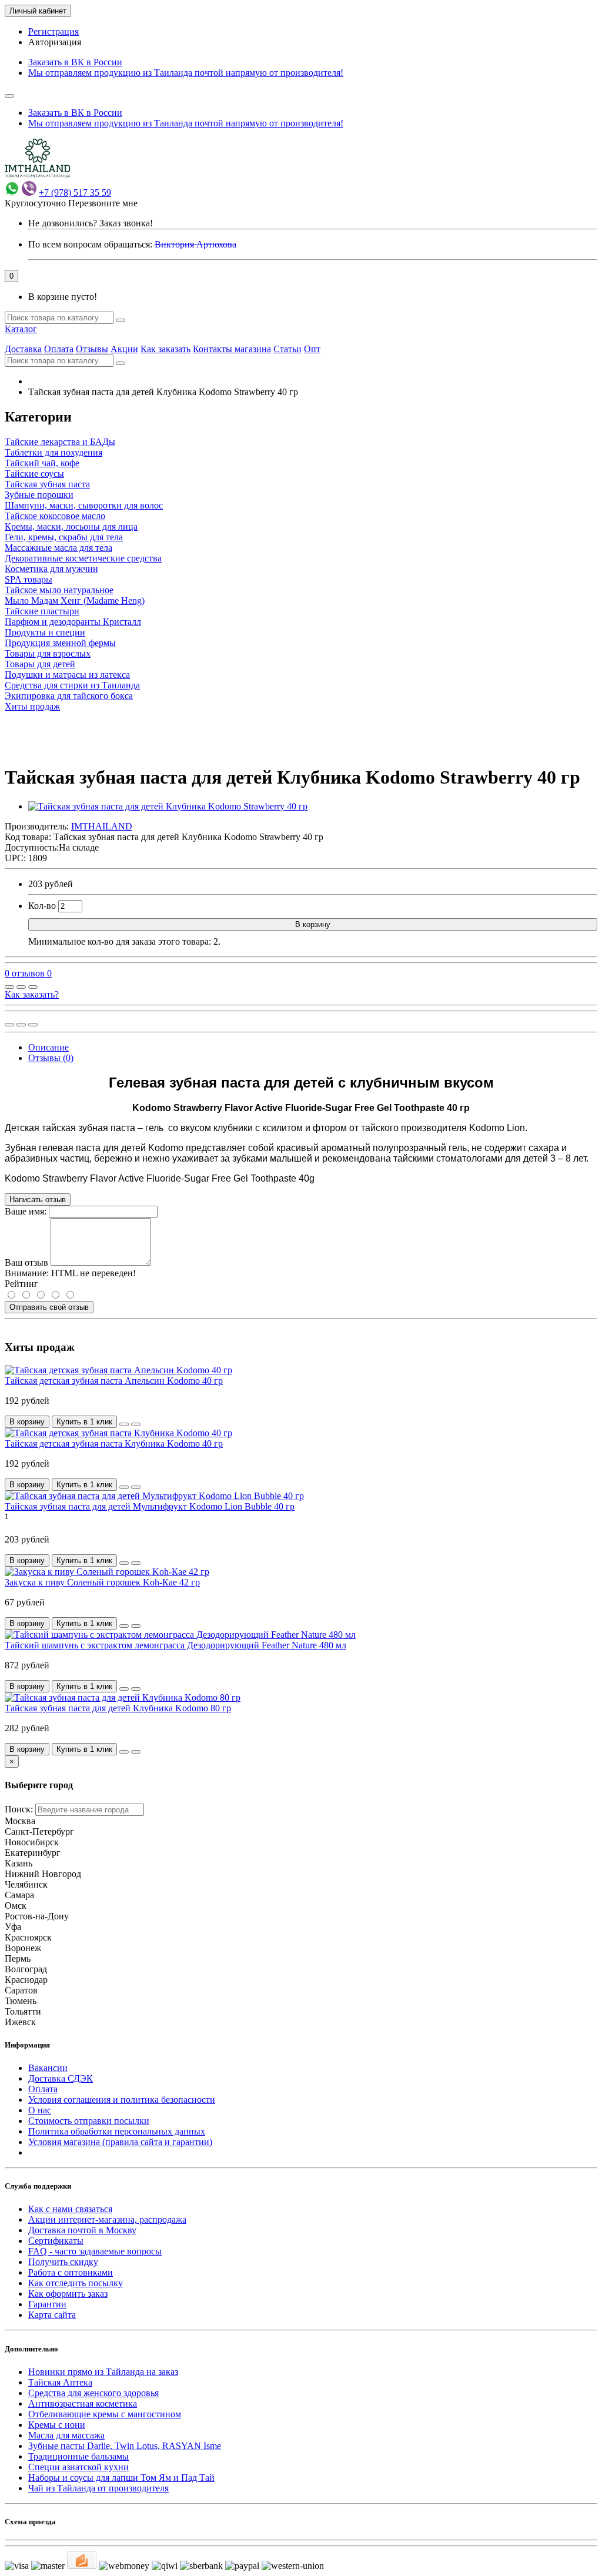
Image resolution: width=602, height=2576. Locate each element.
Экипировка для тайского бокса (69, 696)
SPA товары (29, 579)
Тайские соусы (34, 474)
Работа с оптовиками (71, 2272)
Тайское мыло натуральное (59, 590)
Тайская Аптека (60, 2382)
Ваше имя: (26, 1211)
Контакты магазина (232, 349)
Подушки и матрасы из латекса (67, 675)
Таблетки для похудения (53, 452)
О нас (40, 2110)
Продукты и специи (45, 632)
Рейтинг (21, 1284)
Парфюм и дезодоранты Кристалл (73, 622)
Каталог (21, 329)
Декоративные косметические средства (83, 558)
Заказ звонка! (91, 223)
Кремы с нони (57, 2425)
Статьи (287, 349)
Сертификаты (56, 2241)
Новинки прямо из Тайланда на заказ (103, 2372)
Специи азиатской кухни (78, 2467)
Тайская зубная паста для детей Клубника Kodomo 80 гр (118, 1708)
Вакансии (48, 2068)
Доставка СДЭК (61, 2078)
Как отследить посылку (76, 2283)
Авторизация (55, 42)
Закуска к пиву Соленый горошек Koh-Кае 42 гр (102, 1582)
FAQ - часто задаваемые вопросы (95, 2251)
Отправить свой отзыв (49, 1307)
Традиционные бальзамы (78, 2456)
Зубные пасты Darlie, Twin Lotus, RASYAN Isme (125, 2446)
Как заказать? (32, 994)
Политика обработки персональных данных (117, 2131)
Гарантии (47, 2304)
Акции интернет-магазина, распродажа (107, 2219)
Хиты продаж (32, 706)
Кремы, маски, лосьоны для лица (71, 526)
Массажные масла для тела (58, 548)
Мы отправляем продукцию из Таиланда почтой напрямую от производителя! (186, 73)
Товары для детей (40, 664)
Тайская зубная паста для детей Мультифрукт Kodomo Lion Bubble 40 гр (150, 1506)
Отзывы (92, 349)
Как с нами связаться (70, 2209)
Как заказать (165, 349)
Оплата (59, 349)
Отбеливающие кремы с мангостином (105, 2414)
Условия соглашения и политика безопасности (122, 2100)
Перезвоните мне (103, 203)
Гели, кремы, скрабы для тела (64, 537)
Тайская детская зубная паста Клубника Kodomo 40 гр (114, 1443)
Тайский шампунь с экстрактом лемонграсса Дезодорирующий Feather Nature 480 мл (175, 1645)
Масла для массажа (66, 2435)
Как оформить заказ (68, 2294)
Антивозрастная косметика (83, 2403)
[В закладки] (21, 987)
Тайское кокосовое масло (55, 516)
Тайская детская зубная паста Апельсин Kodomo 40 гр (114, 1381)
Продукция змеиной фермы (60, 643)
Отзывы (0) (51, 1058)
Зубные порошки (39, 495)
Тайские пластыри (42, 611)
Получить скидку (63, 2262)
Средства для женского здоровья (93, 2393)
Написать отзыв (38, 1200)
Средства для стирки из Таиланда (72, 685)
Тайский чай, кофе (42, 463)
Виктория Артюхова (195, 244)
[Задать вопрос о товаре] (9, 987)
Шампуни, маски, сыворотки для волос (84, 505)
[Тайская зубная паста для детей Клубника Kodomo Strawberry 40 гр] (168, 806)
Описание (49, 1047)
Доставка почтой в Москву (82, 2230)
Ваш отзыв (26, 1262)
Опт (312, 349)
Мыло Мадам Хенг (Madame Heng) (75, 600)
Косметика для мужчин (51, 569)
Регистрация (53, 31)
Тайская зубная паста (47, 484)
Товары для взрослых (48, 653)
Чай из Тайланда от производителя (98, 2488)
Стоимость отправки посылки (89, 2121)
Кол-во (42, 906)
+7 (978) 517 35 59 (75, 193)
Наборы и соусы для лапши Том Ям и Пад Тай (121, 2478)
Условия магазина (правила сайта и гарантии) (120, 2142)
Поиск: (19, 1809)
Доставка (23, 349)
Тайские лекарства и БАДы (60, 442)
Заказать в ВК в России (75, 62)
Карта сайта (52, 2315)
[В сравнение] (33, 987)
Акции (124, 349)
